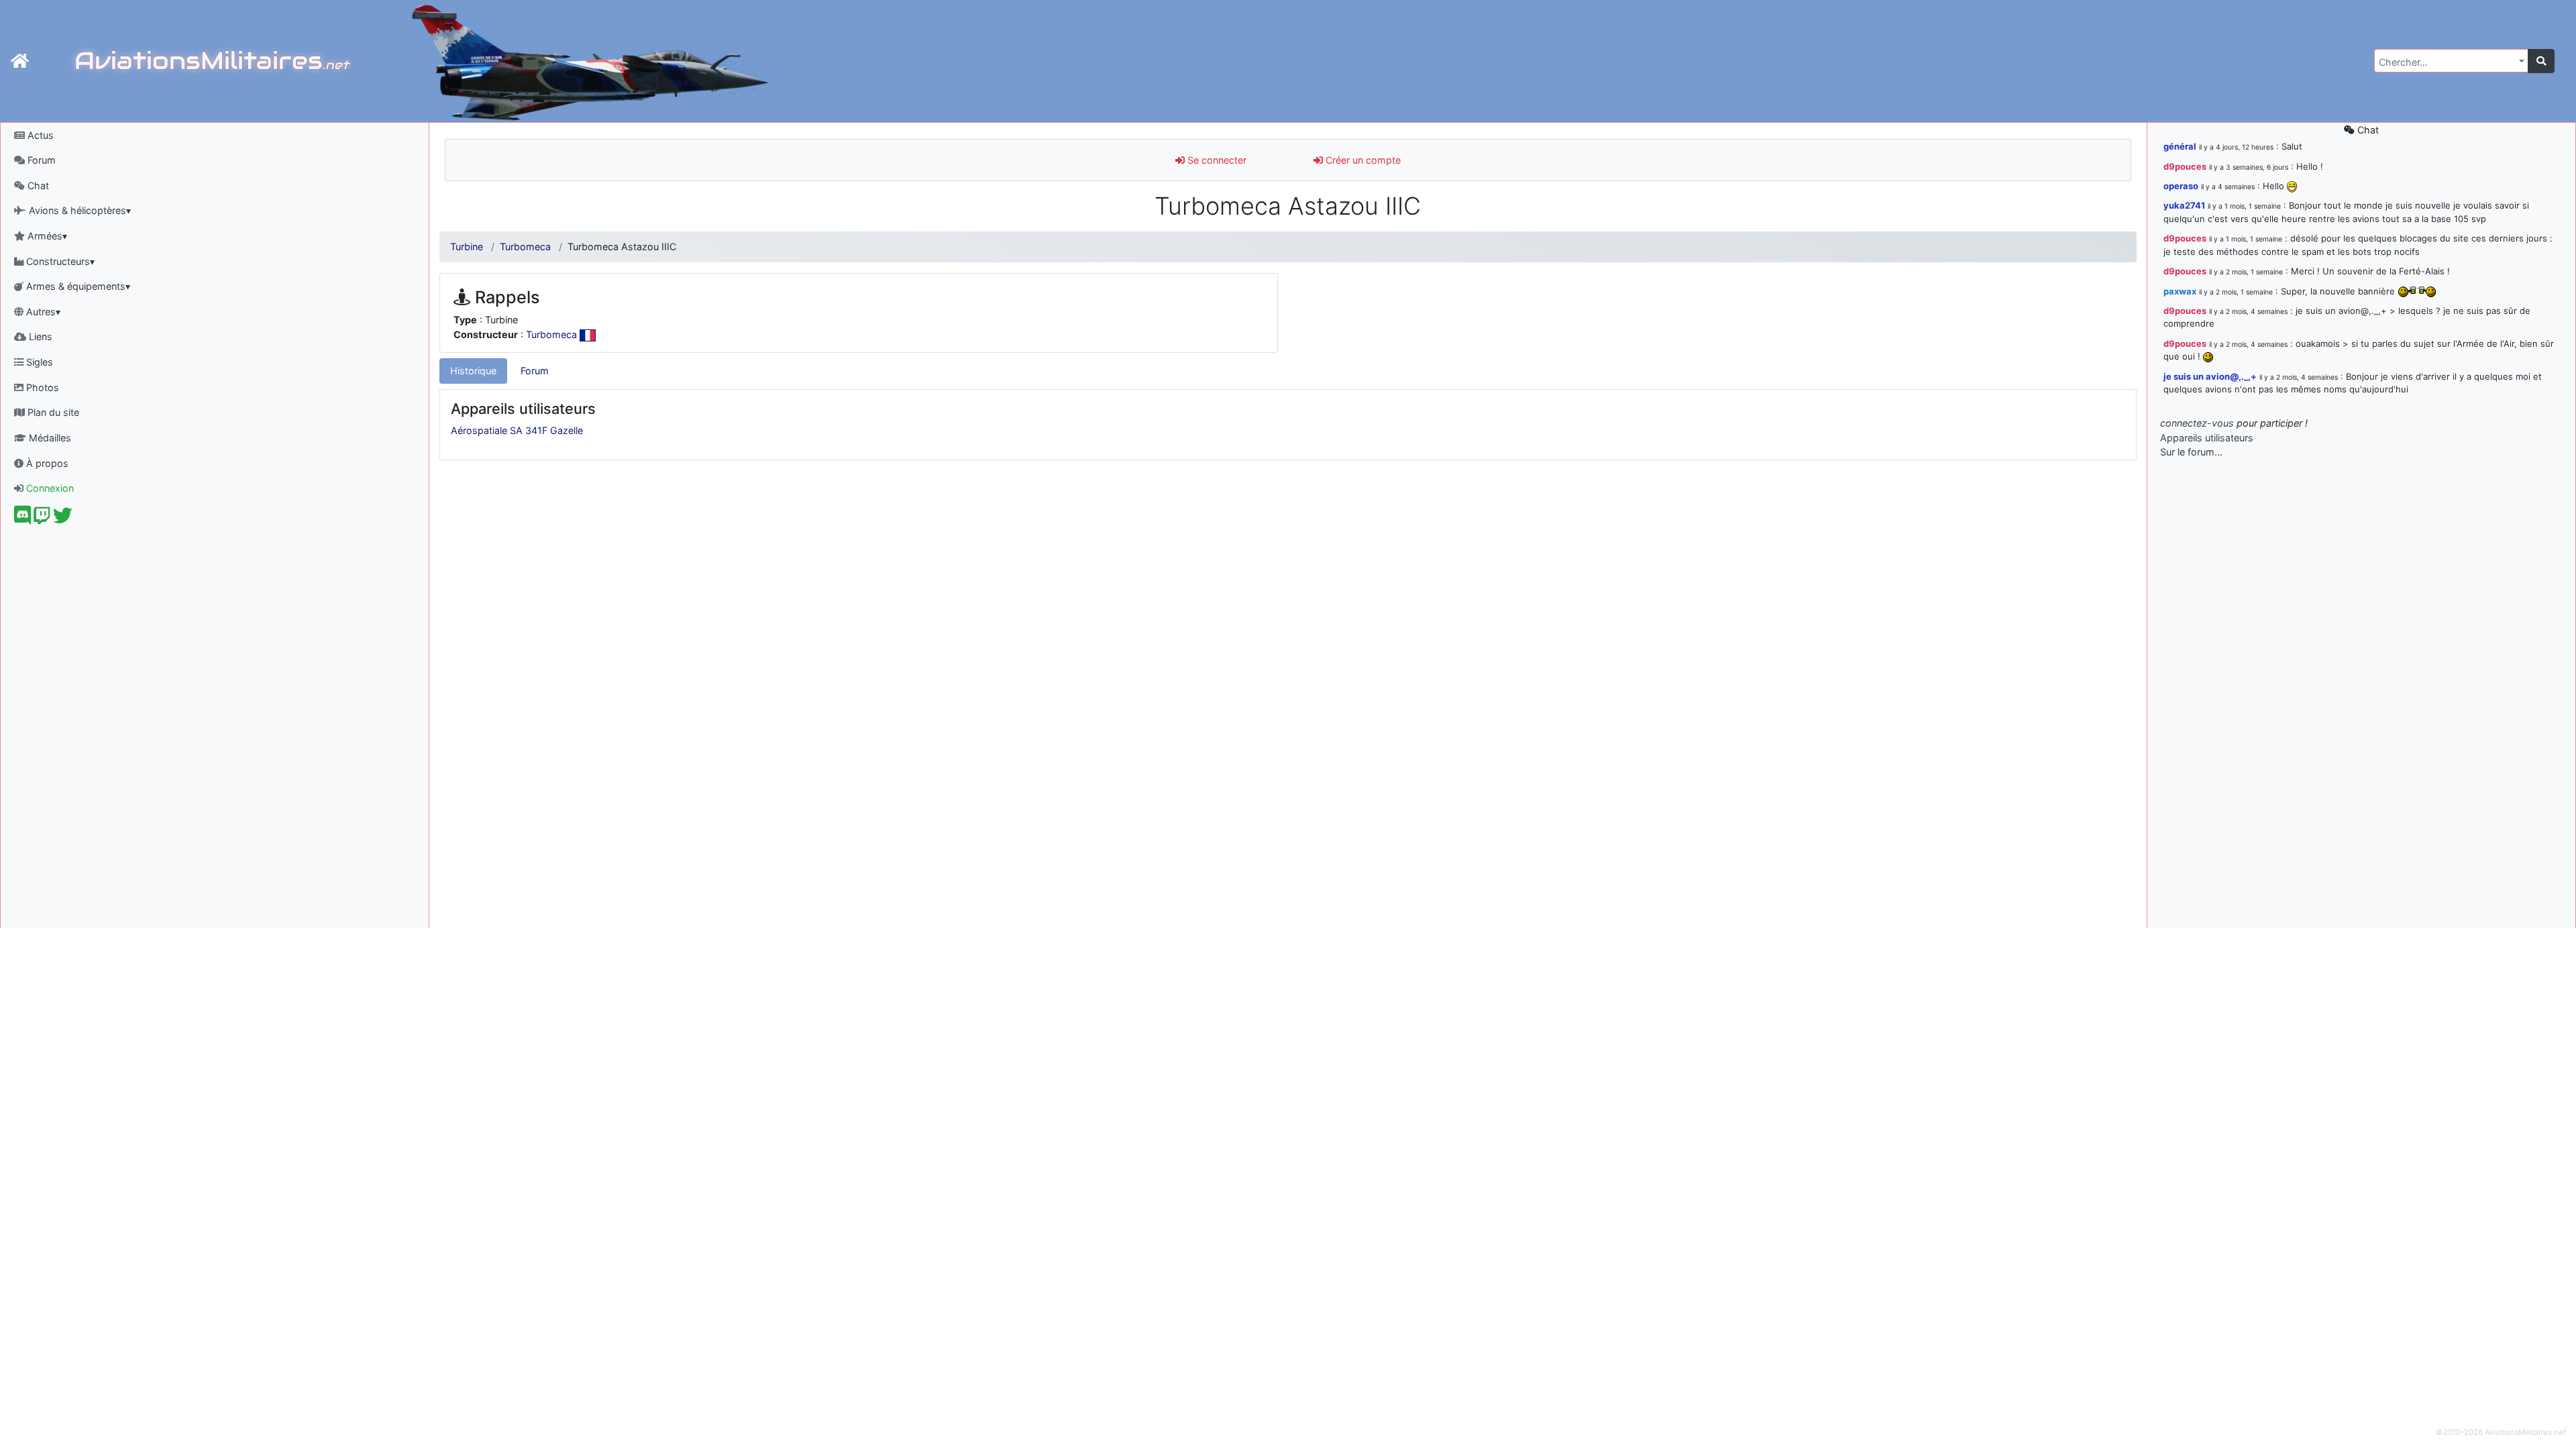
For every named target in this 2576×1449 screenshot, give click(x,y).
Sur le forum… (2191, 452)
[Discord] (22, 519)
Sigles (38, 362)
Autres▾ (42, 312)
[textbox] (2447, 62)
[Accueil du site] (20, 61)
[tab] (473, 371)
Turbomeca (525, 247)
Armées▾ (46, 236)
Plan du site (52, 412)
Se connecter (1216, 160)
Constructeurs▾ (59, 261)
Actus (39, 135)
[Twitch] (42, 519)
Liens (39, 336)
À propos (46, 463)
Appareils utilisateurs (2207, 438)
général (2180, 146)
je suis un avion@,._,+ (2210, 376)
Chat (37, 185)
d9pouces (2185, 166)
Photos (41, 387)
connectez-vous (2197, 423)
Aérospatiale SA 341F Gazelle (517, 430)
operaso (2181, 186)
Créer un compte (1362, 160)
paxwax (2180, 291)
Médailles (49, 438)
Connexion (49, 488)
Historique (473, 371)
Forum (40, 160)
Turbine (467, 247)
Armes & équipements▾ (77, 286)
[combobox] (2451, 61)
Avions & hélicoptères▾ (78, 210)
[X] (63, 519)
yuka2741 (2184, 205)
